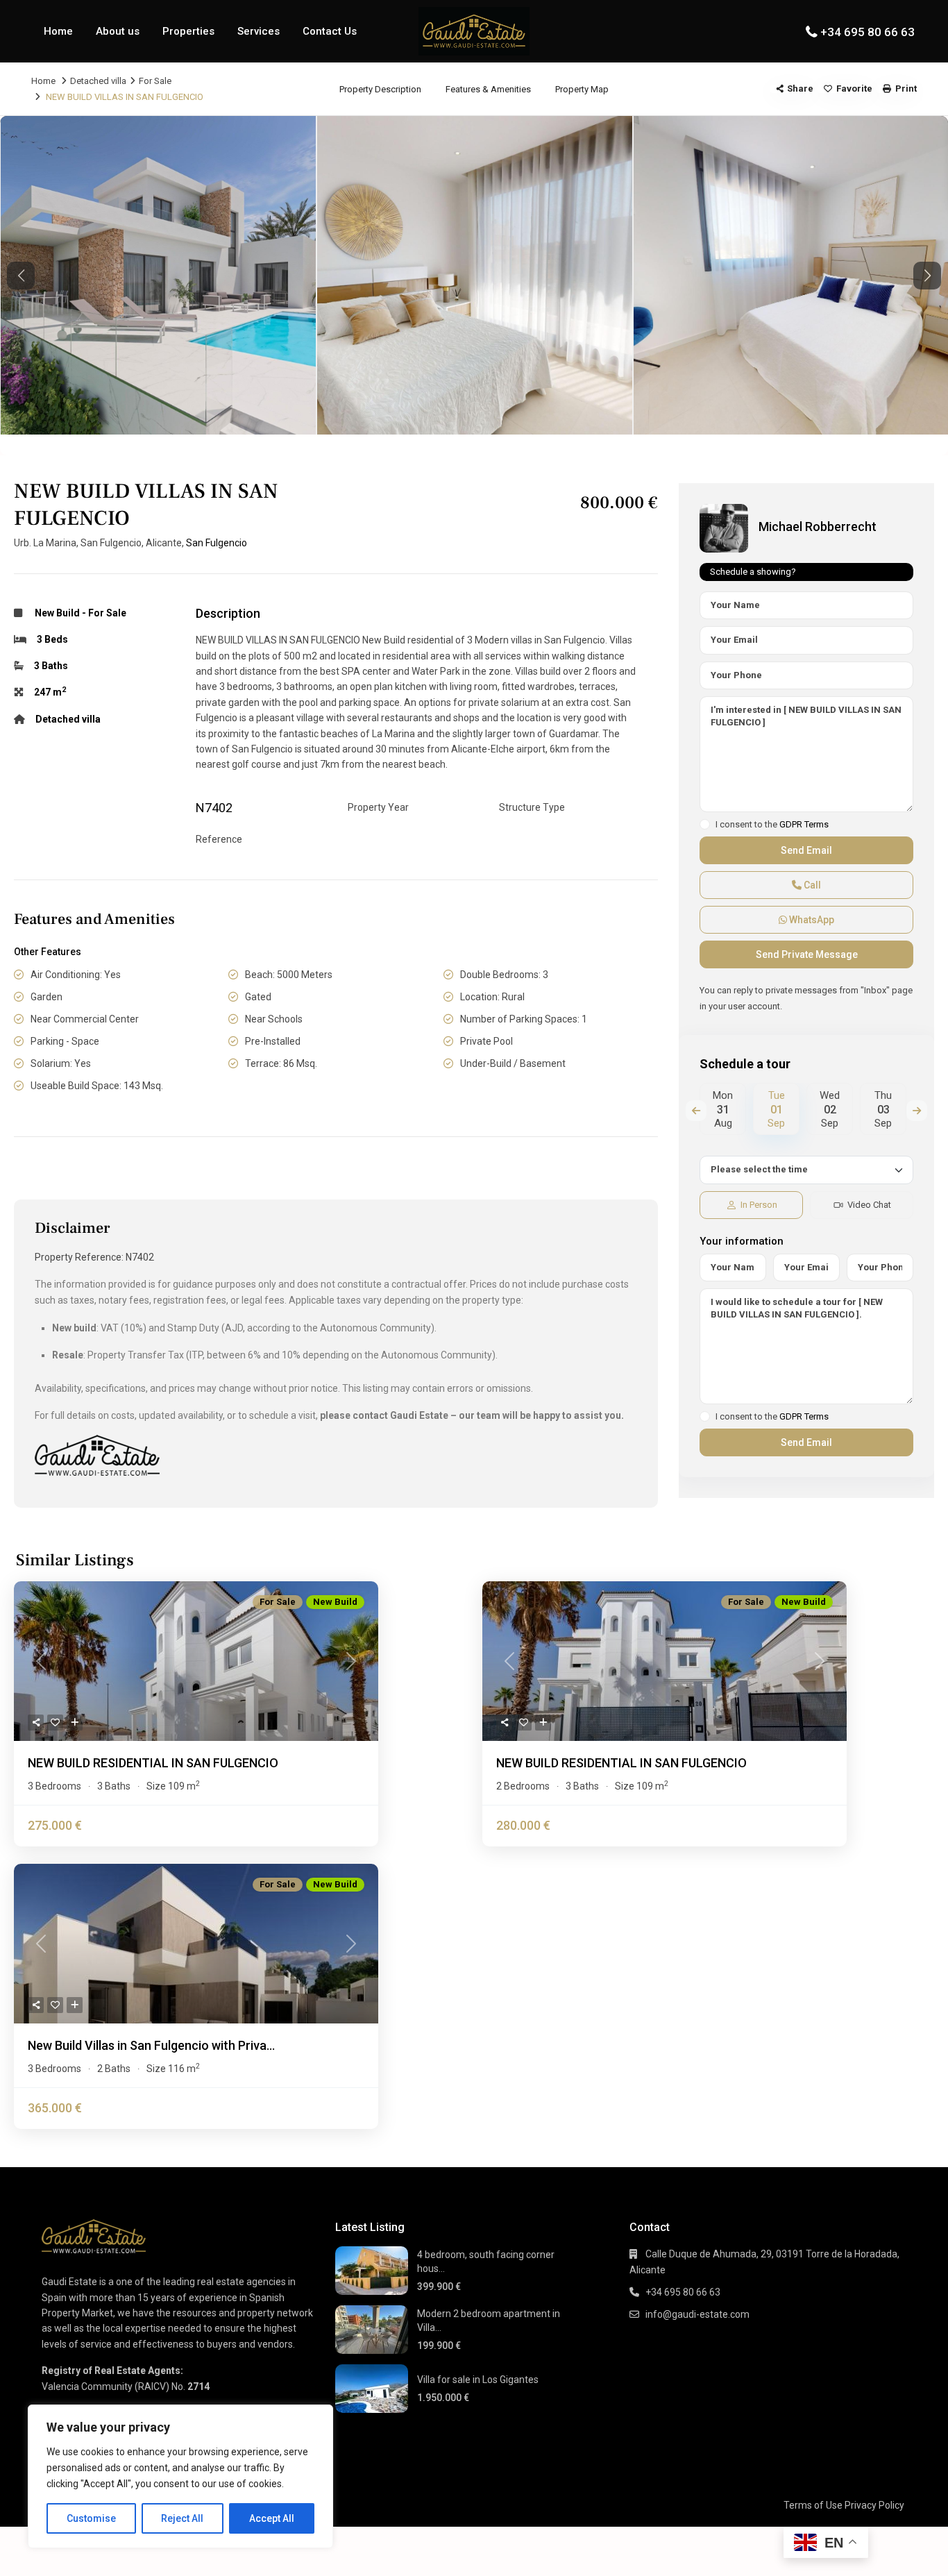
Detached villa (98, 81)
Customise (91, 2518)
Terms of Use (813, 2505)
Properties (188, 31)
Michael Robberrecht (818, 527)
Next (917, 1111)
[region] (180, 2476)
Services (259, 31)
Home (58, 31)
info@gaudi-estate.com (697, 2314)
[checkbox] (705, 824)
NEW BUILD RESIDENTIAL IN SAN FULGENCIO (153, 1763)
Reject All (182, 2518)
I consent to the (772, 825)
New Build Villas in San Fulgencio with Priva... (151, 2045)
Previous (696, 1111)
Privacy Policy (874, 2505)
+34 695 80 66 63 (867, 32)
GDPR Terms (804, 824)
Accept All (272, 2518)
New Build (57, 613)
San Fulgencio (217, 543)
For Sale (155, 81)
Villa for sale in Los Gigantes (478, 2380)
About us (118, 31)
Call (811, 885)
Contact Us (330, 31)
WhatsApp (811, 920)
